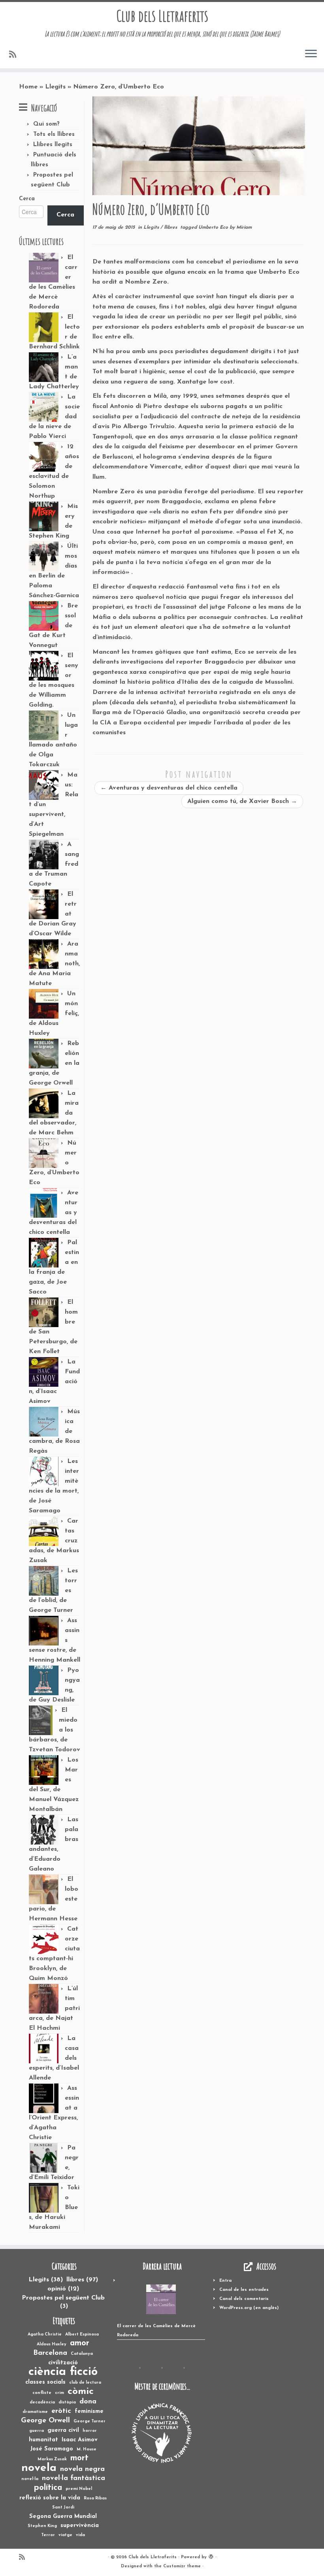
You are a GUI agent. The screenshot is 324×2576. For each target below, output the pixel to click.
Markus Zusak (52, 2459)
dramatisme (35, 2412)
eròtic (61, 2411)
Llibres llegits (53, 145)
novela (39, 2468)
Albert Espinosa (82, 2334)
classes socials (45, 2382)
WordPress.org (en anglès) (249, 2308)
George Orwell (45, 2421)
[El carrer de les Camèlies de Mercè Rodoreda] (161, 2299)
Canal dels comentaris (244, 2299)
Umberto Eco (214, 228)
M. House (87, 2449)
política (48, 2488)
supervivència (80, 2526)
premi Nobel (79, 2489)
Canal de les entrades (244, 2290)
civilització (63, 2363)
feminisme (89, 2411)
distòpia (67, 2402)
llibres (171, 228)
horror (90, 2431)
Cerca (27, 199)
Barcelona (50, 2353)
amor (80, 2343)
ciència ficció (63, 2372)
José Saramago (52, 2449)
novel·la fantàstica (73, 2478)
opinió (63, 2289)
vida (80, 2535)
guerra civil (63, 2430)
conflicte (42, 2393)
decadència (42, 2402)
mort (79, 2458)
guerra (37, 2431)
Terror (48, 2535)
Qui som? (46, 124)
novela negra (82, 2469)
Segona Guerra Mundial (63, 2517)
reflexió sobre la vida (50, 2498)
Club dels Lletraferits (162, 16)
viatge (65, 2535)
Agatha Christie (45, 2334)
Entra (225, 2281)
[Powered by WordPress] (211, 2556)
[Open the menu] (311, 54)
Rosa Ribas (95, 2498)
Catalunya (82, 2354)
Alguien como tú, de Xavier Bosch (242, 801)
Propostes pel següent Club (63, 2302)
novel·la (30, 2479)
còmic (81, 2392)
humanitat (43, 2440)
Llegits (55, 87)
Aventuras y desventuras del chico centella (169, 788)
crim (59, 2393)
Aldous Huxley (52, 2344)
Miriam (244, 228)
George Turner (89, 2421)
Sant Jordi (63, 2507)
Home (28, 87)
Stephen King (42, 2526)
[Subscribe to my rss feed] (15, 55)
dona (88, 2402)
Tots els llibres (54, 134)
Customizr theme (182, 2566)
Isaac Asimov (80, 2440)
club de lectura (85, 2383)
